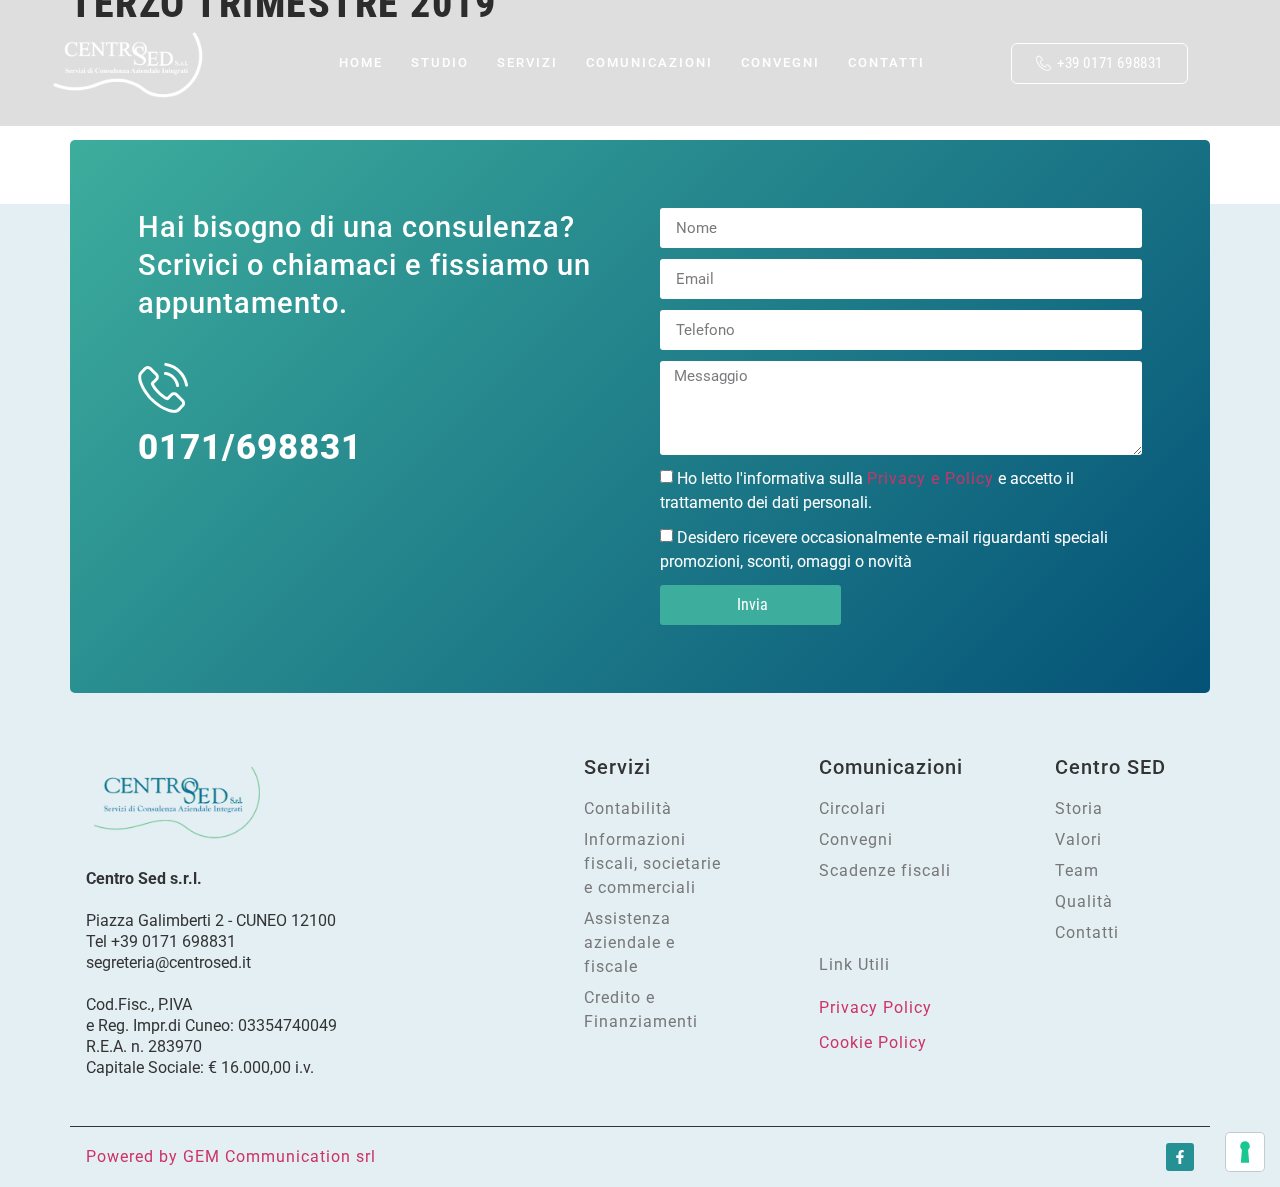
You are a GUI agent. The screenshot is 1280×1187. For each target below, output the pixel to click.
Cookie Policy (873, 1042)
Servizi (481, 62)
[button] (973, 48)
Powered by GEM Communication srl (231, 1156)
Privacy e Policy (930, 478)
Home (292, 62)
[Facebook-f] (1180, 1157)
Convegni (780, 62)
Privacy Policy (875, 1007)
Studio (371, 62)
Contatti (886, 62)
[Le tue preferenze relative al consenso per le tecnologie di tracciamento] (1245, 1152)
